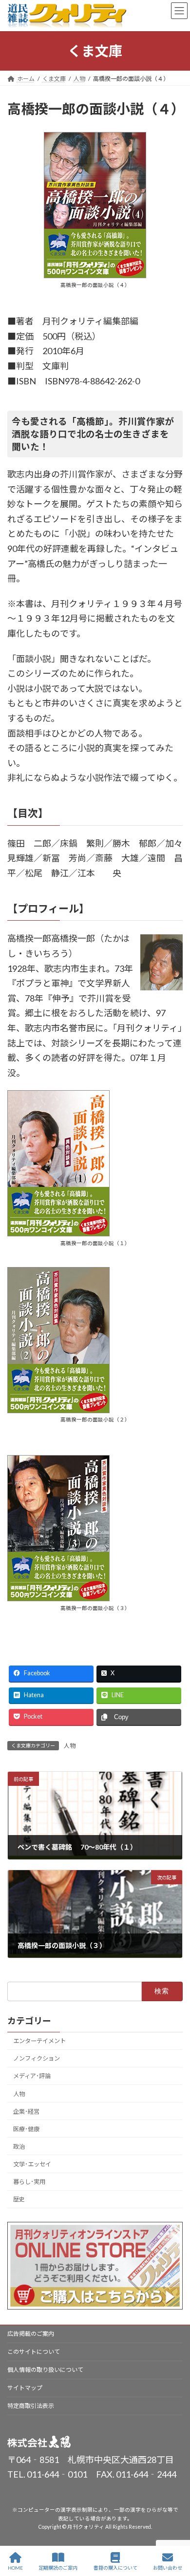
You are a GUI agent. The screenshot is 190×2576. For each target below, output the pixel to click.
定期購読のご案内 (58, 2568)
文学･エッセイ (32, 2164)
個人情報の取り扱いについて (45, 2370)
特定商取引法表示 (31, 2406)
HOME (15, 2568)
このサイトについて (34, 2352)
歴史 (19, 2199)
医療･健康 (26, 2129)
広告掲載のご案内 (31, 2334)
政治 (19, 2147)
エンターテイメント (39, 2041)
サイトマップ (25, 2388)
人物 (70, 1746)
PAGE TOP (175, 2531)
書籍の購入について (115, 2568)
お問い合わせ (168, 2568)
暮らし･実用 (29, 2182)
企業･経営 (26, 2112)
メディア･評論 (32, 2076)
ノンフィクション (37, 2058)
